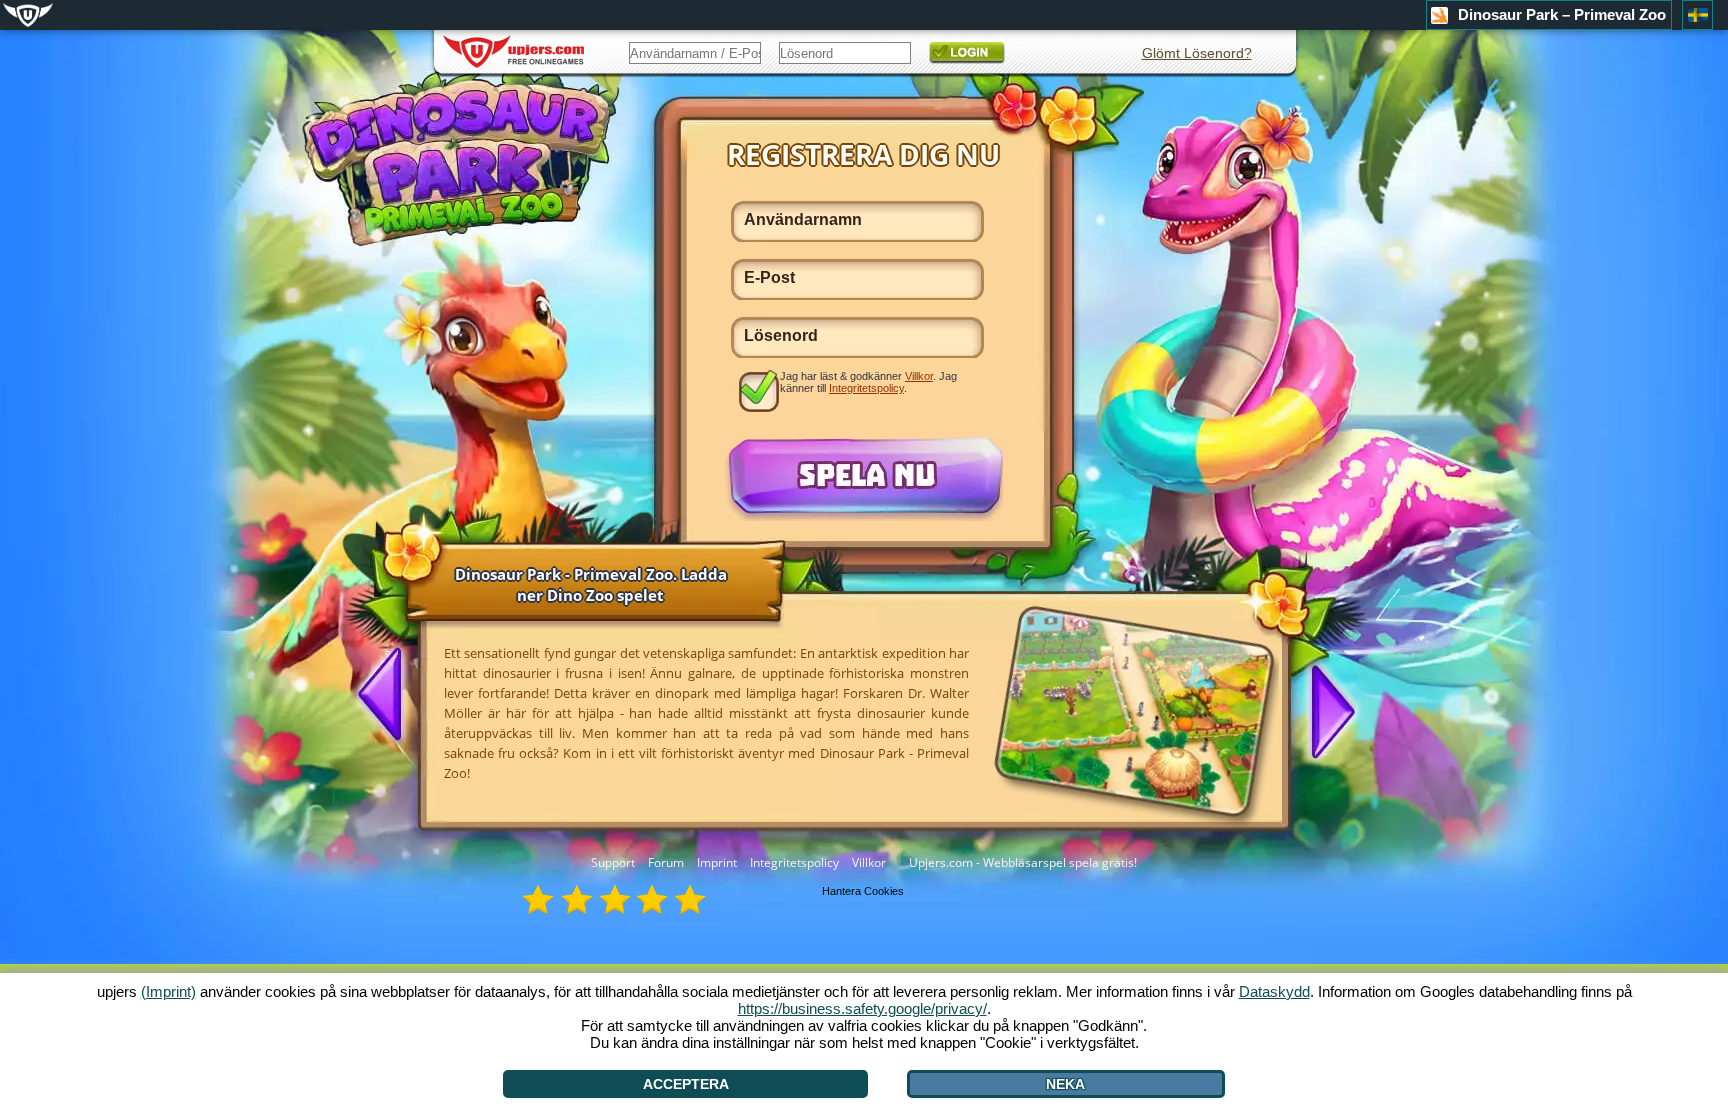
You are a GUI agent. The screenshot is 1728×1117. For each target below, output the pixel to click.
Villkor (869, 862)
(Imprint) (168, 991)
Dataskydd (1274, 991)
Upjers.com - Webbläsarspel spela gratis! (1023, 862)
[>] (1325, 710)
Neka (1065, 1084)
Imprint (717, 862)
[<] (388, 696)
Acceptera (686, 1084)
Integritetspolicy (794, 862)
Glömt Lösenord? (1197, 53)
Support (613, 862)
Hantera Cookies (863, 891)
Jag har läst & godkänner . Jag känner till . (868, 382)
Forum (666, 862)
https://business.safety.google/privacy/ (862, 1008)
